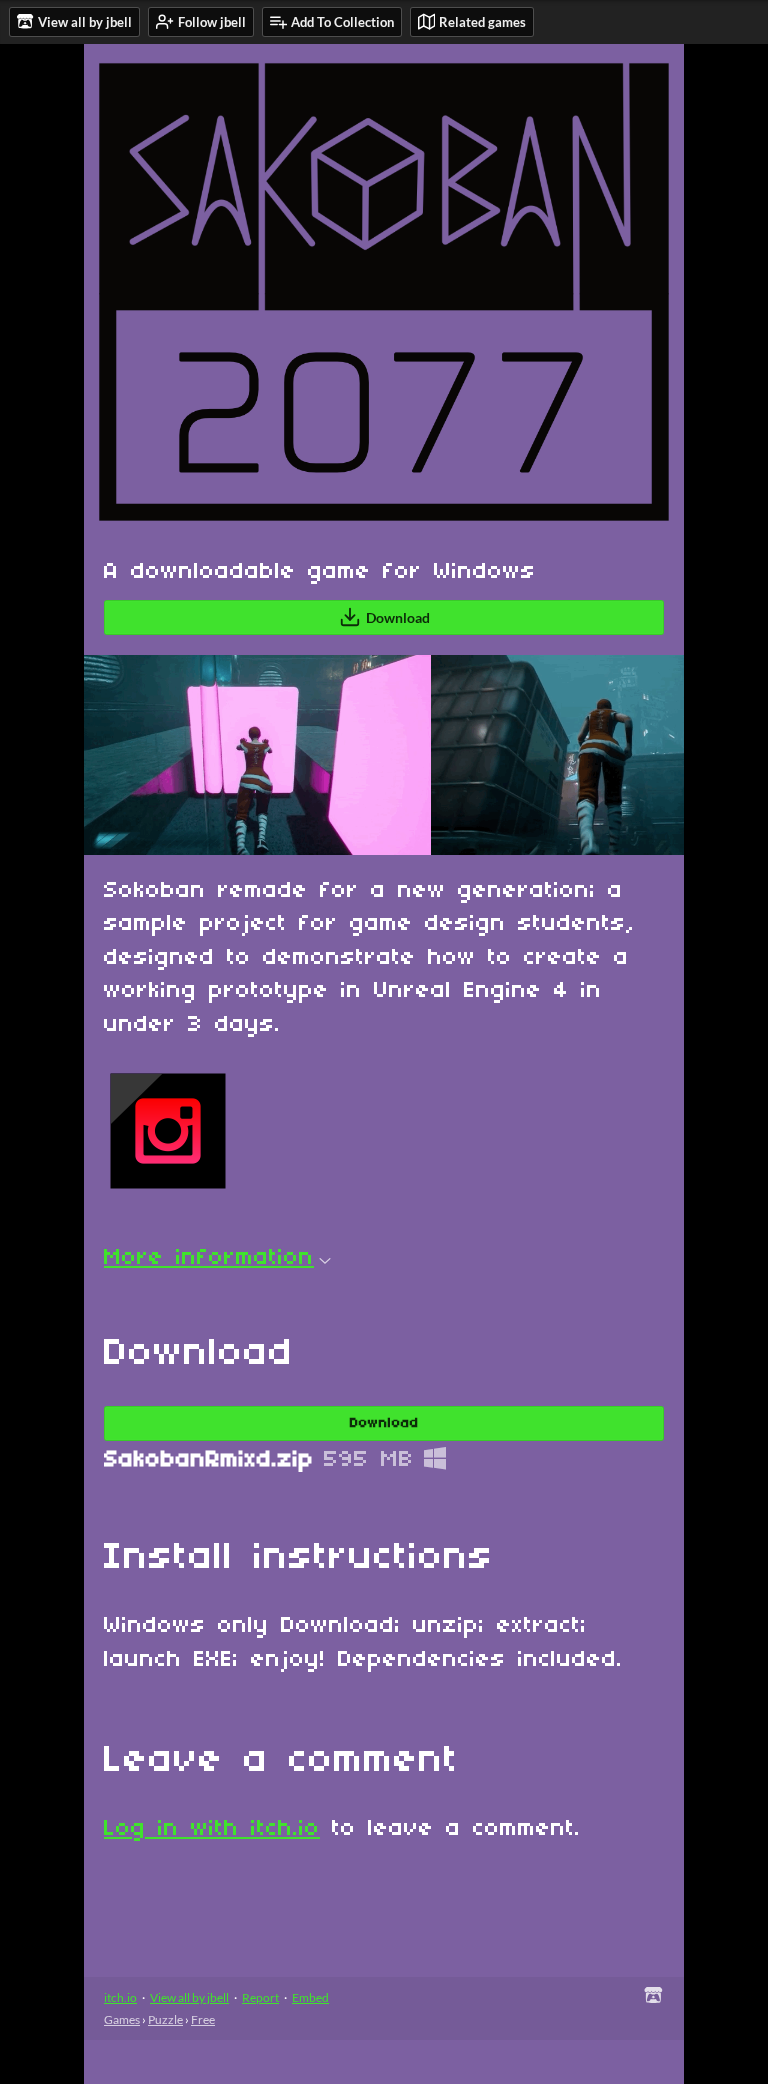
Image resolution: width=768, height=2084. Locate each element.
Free (203, 2019)
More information (209, 1258)
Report (260, 1997)
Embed (310, 1997)
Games (122, 2019)
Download (398, 617)
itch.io (120, 1997)
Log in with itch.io (212, 1829)
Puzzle (165, 2019)
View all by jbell (189, 1997)
